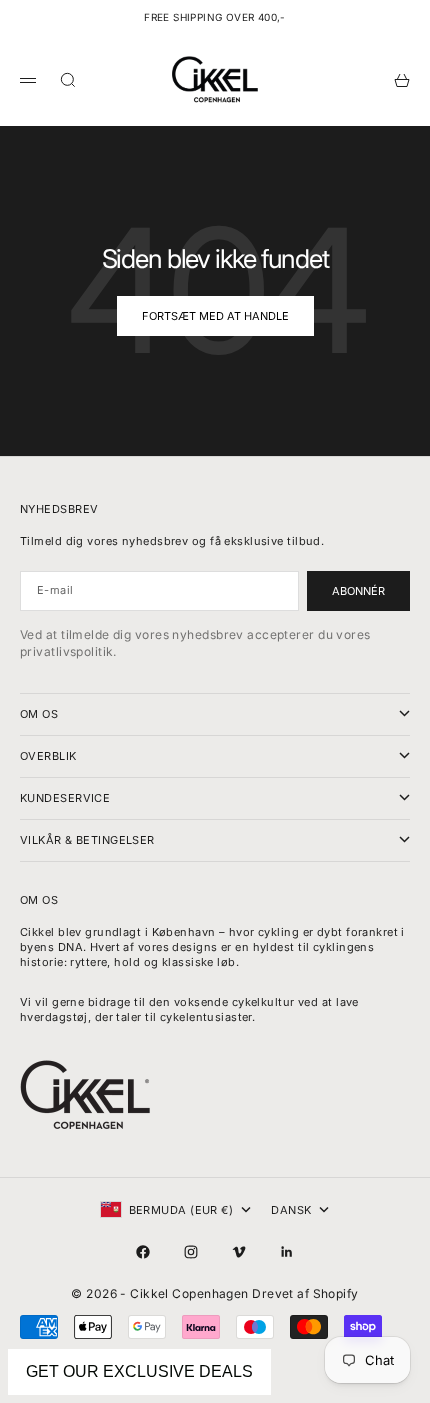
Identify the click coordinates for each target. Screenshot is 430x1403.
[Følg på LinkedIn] (287, 1252)
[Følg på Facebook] (143, 1252)
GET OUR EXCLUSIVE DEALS (139, 1371)
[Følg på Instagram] (191, 1252)
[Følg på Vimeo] (239, 1252)
